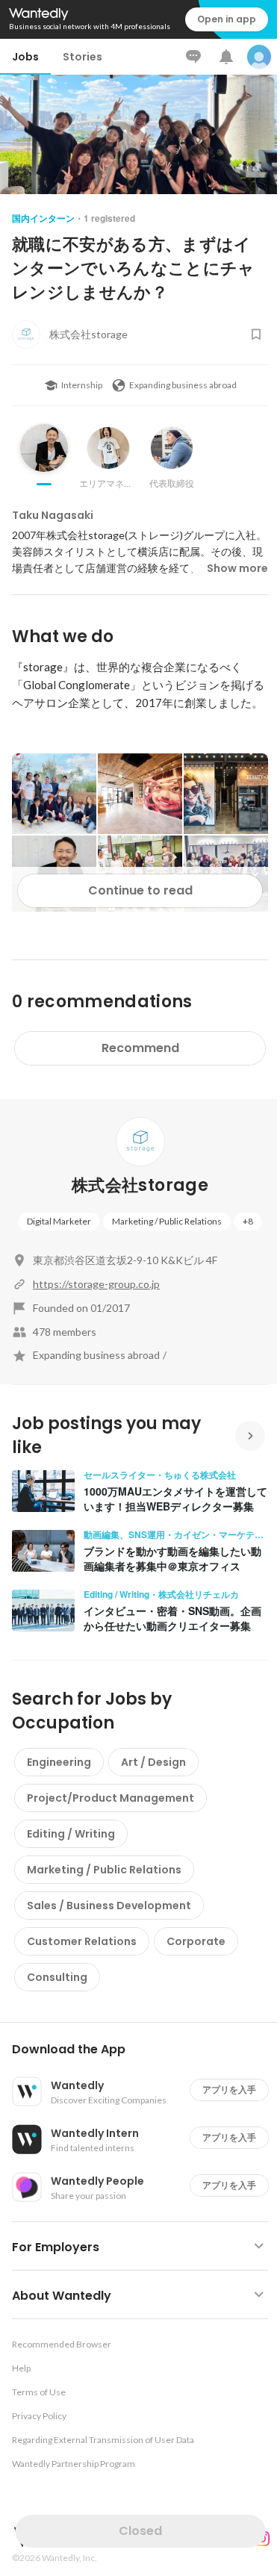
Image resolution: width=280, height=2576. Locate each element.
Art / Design (153, 1762)
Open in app (227, 19)
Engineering (59, 1762)
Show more (237, 568)
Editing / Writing (71, 1834)
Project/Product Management (111, 1798)
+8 (248, 1221)
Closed (140, 2531)
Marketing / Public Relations (167, 1221)
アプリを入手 (229, 2090)
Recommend (140, 1048)
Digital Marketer (59, 1221)
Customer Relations (82, 1941)
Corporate (196, 1941)
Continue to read (140, 890)
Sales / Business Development (109, 1905)
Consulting (57, 1977)
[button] (146, 2050)
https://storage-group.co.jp (96, 1284)
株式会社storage (140, 1185)
